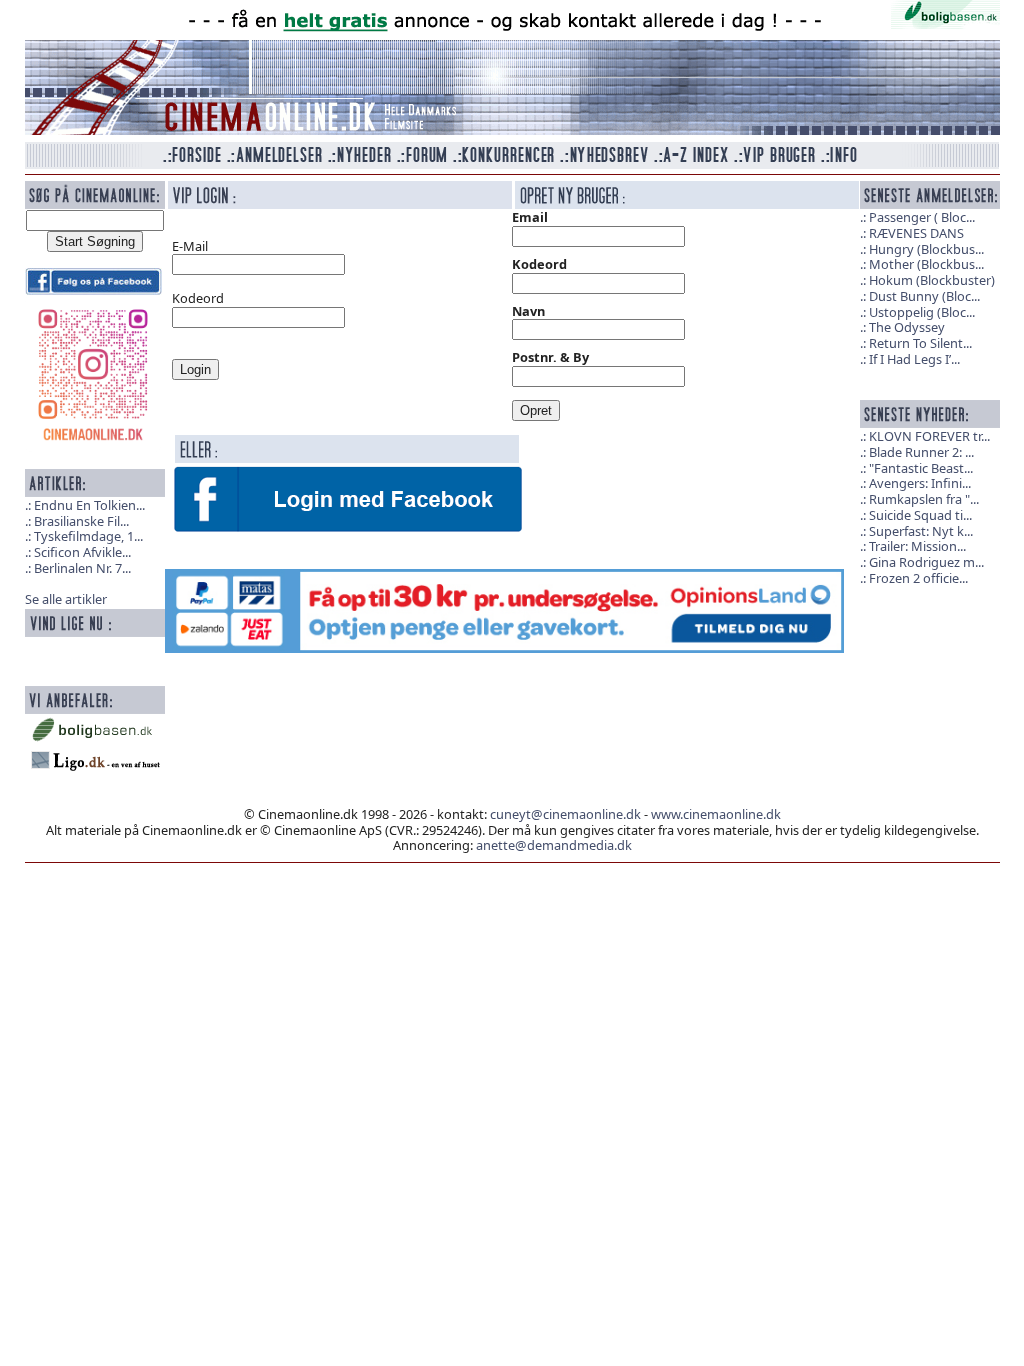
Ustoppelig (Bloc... (922, 312)
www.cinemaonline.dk (716, 814)
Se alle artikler (66, 599)
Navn (528, 311)
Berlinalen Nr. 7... (82, 568)
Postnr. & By (550, 357)
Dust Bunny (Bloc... (924, 296)
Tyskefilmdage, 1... (88, 536)
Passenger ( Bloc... (922, 217)
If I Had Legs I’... (914, 359)
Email (530, 217)
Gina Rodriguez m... (926, 562)
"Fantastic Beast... (921, 468)
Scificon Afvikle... (82, 552)
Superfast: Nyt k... (921, 531)
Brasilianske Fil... (81, 521)
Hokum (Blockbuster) (932, 280)
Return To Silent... (920, 343)
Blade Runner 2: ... (921, 452)
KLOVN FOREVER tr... (929, 436)
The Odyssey (907, 327)
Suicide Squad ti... (920, 515)
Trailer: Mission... (917, 546)
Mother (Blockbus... (926, 264)
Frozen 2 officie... (918, 578)
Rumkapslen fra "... (924, 499)
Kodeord (539, 264)
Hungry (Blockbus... (926, 249)
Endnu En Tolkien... (89, 505)
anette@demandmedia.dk (554, 845)
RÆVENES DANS (916, 233)
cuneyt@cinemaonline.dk (565, 814)
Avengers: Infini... (920, 483)
